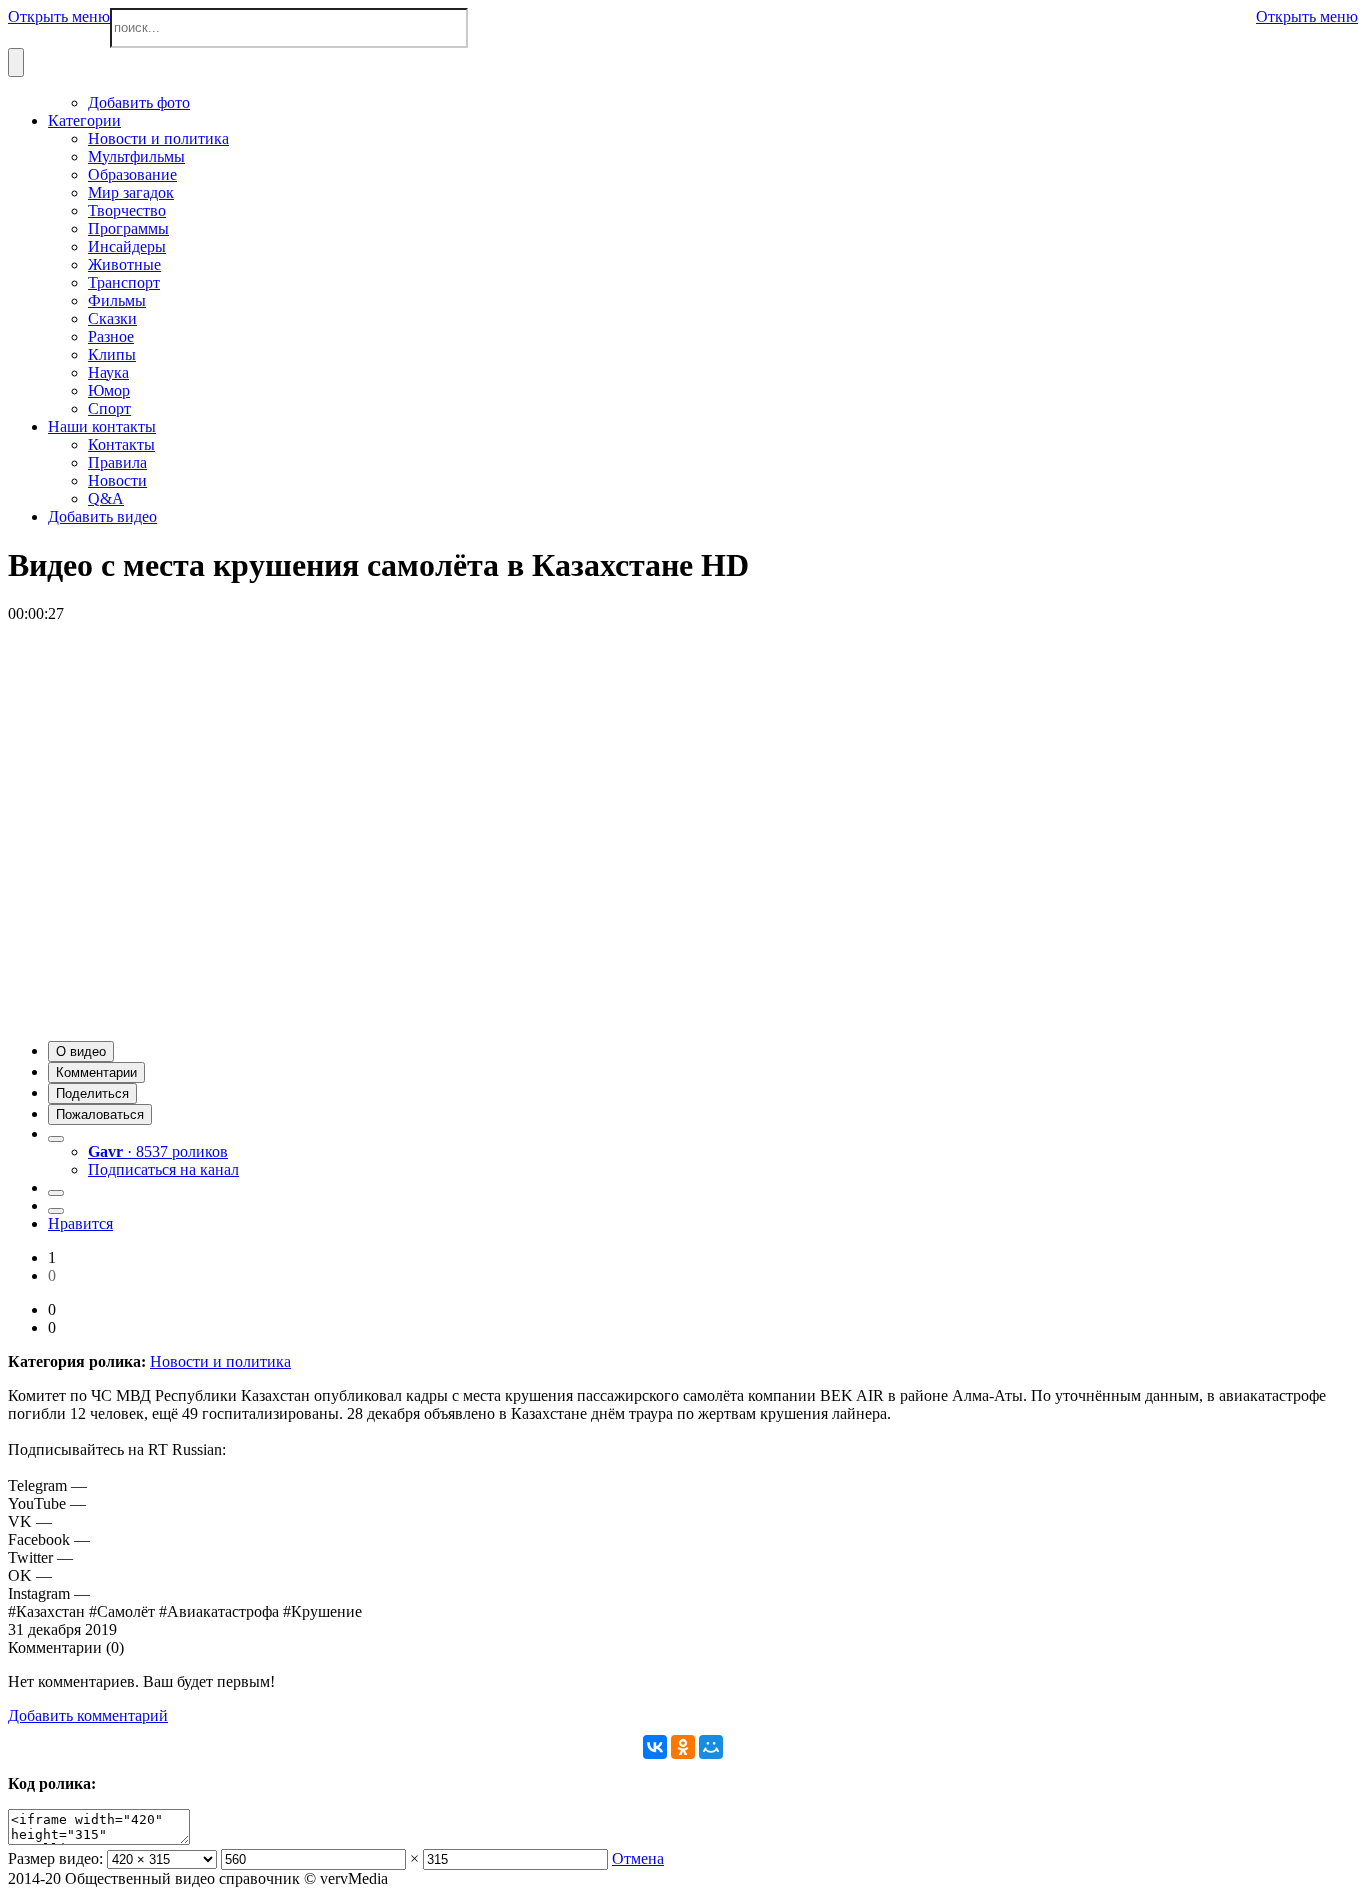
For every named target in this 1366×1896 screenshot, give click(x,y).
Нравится (80, 1223)
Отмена (638, 1858)
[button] (81, 1051)
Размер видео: (55, 1858)
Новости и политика (220, 1361)
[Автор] (56, 1139)
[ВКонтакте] (655, 1747)
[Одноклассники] (683, 1747)
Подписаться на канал (163, 1169)
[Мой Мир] (711, 1747)
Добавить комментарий (88, 1715)
